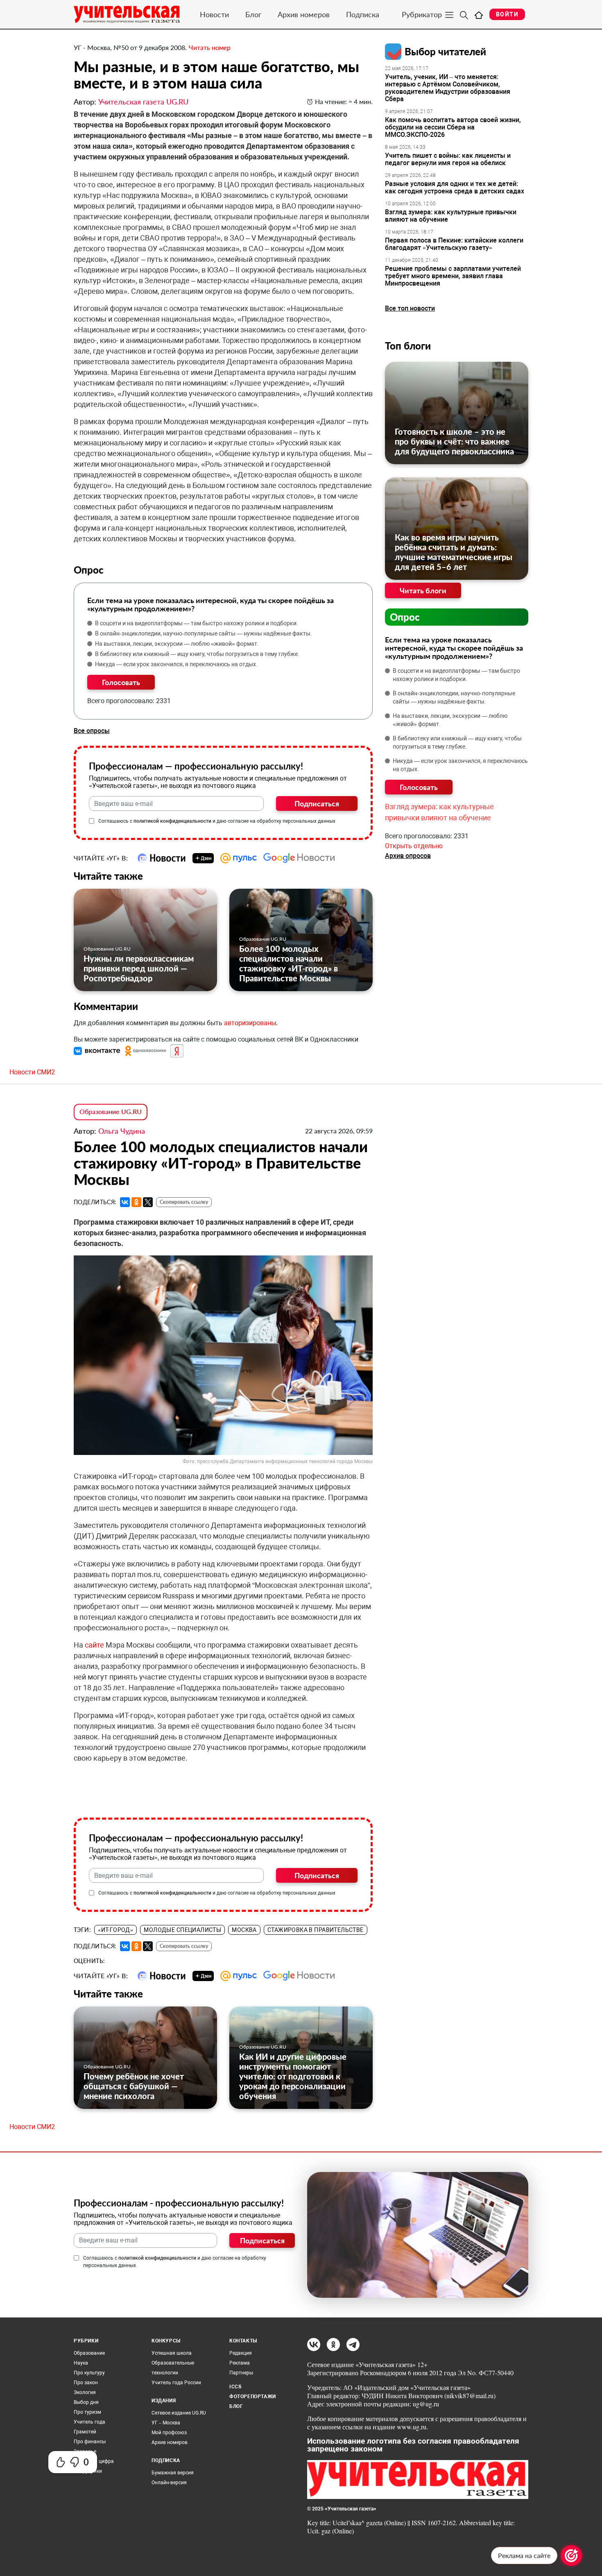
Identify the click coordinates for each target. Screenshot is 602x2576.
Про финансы (90, 2442)
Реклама (240, 2363)
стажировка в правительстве (316, 1930)
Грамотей (85, 2432)
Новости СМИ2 (32, 1072)
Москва (244, 1930)
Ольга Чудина (122, 1131)
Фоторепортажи (253, 2397)
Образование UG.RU (107, 949)
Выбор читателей (445, 51)
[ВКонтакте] (125, 1202)
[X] (148, 1202)
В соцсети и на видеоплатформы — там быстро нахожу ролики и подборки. (197, 623)
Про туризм (87, 2412)
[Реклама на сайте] (571, 2556)
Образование (89, 2353)
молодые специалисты (182, 1930)
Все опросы (92, 731)
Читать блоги (423, 590)
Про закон (86, 2383)
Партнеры (241, 2373)
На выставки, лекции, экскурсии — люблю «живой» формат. (177, 644)
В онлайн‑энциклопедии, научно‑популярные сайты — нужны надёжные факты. (204, 633)
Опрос (405, 617)
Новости (214, 14)
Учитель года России (176, 2383)
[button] (98, 1051)
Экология (85, 2392)
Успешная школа (172, 2353)
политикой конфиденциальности (172, 821)
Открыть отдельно (414, 846)
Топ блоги (408, 346)
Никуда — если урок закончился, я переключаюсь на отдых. (176, 664)
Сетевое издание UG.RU (179, 2413)
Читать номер (210, 47)
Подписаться (317, 803)
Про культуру (89, 2373)
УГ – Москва (166, 2423)
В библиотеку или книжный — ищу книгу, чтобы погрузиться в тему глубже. (197, 654)
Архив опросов (408, 856)
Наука (81, 2363)
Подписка (363, 14)
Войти (507, 14)
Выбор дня (86, 2402)
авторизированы (250, 1023)
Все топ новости (410, 308)
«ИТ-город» (115, 1930)
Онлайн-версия (169, 2483)
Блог (253, 14)
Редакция (241, 2353)
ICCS (235, 2387)
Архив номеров (304, 14)
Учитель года (89, 2422)
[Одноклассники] (136, 1202)
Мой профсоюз (169, 2433)
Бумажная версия (173, 2473)
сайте (94, 1645)
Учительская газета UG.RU (143, 102)
